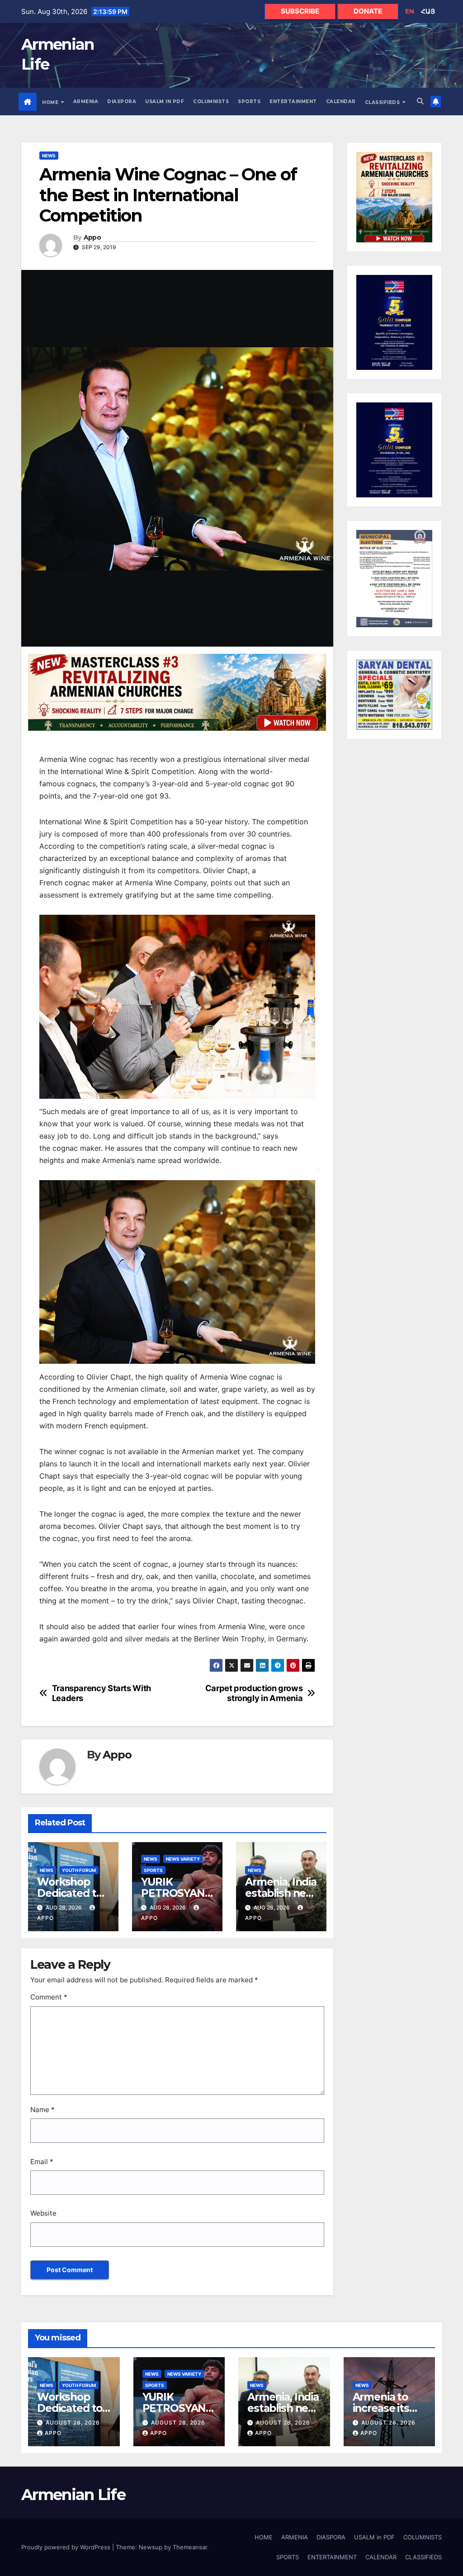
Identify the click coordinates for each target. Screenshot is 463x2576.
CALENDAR (341, 102)
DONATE (368, 11)
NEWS (49, 156)
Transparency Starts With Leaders (102, 1693)
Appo (92, 238)
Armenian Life (73, 2495)
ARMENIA (86, 102)
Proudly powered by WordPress (67, 2547)
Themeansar (190, 2547)
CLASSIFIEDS (383, 102)
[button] (420, 101)
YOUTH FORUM (79, 1870)
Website (43, 2213)
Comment (49, 1997)
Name (43, 2110)
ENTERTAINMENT (293, 102)
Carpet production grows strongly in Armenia (254, 1693)
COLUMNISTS (211, 102)
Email (42, 2162)
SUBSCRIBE (300, 11)
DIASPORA (122, 102)
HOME (51, 102)
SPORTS (249, 102)
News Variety (183, 1859)
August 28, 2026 (73, 2422)
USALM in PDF (165, 102)
